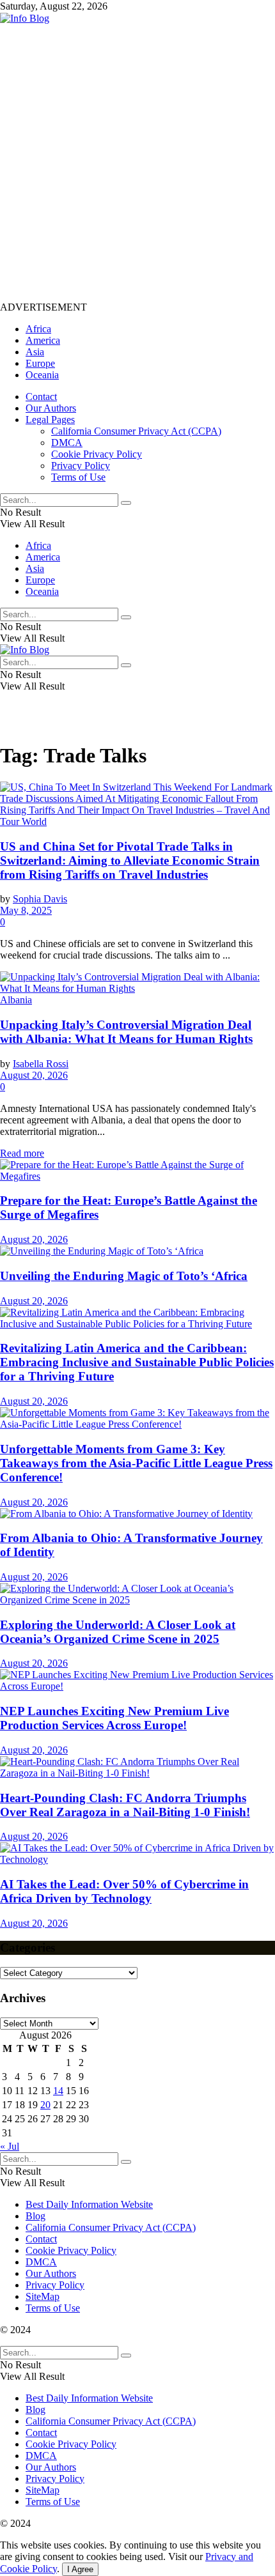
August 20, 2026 (34, 1075)
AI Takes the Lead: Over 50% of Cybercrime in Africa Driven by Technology (124, 1891)
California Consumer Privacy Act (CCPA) (136, 431)
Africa (38, 329)
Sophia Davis (40, 899)
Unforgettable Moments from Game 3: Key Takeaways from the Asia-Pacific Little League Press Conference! (136, 1463)
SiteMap (43, 2296)
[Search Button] (126, 503)
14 (58, 2091)
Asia (35, 352)
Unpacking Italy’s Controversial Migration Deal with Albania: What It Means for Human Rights (126, 1032)
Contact (41, 397)
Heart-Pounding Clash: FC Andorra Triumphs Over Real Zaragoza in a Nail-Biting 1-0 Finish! (125, 1805)
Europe (40, 363)
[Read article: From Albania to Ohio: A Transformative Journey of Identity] (137, 1514)
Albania (16, 1000)
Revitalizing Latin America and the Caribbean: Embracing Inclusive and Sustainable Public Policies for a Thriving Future (137, 1362)
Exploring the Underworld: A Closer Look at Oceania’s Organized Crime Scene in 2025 (118, 1632)
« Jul (10, 2146)
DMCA (67, 443)
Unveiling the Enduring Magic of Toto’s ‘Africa (124, 1276)
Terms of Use (78, 477)
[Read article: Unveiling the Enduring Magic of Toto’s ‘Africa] (137, 1251)
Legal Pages (50, 420)
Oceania (42, 375)
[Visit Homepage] (25, 18)
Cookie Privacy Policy (97, 454)
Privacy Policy (81, 466)
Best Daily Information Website (89, 2204)
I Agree (80, 2569)
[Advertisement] (137, 162)
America (43, 340)
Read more (22, 1153)
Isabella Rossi (41, 1064)
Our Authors (51, 408)
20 (45, 2105)
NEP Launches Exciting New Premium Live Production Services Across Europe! (114, 1718)
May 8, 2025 (26, 910)
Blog (35, 2216)
